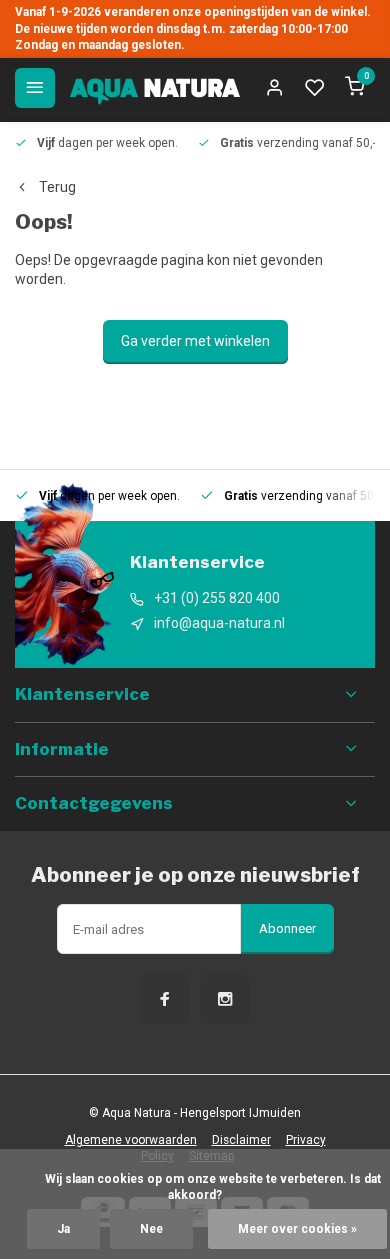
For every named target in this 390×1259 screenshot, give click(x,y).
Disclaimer (241, 1140)
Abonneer (287, 928)
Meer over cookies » (297, 1229)
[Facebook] (165, 999)
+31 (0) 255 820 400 (217, 598)
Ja (63, 1229)
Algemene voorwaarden (131, 1140)
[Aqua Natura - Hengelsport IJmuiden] (155, 88)
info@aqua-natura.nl (219, 623)
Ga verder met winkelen (195, 341)
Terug (57, 187)
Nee (151, 1229)
